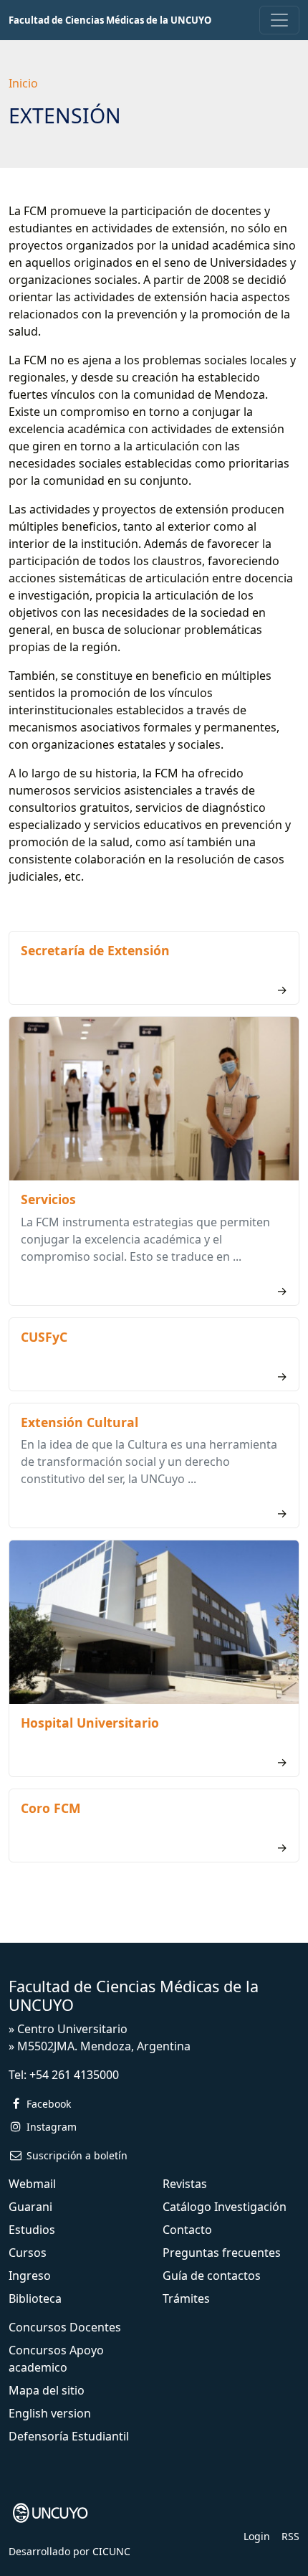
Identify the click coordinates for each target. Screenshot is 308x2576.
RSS (290, 2536)
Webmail (32, 2184)
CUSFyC (44, 1337)
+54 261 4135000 (74, 2075)
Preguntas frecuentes (222, 2253)
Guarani (30, 2207)
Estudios (32, 2230)
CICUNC (111, 2551)
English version (50, 2413)
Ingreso (30, 2276)
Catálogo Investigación (225, 2207)
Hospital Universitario (90, 1723)
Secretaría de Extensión (95, 950)
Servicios (48, 1199)
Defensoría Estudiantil (69, 2436)
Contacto (187, 2230)
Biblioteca (35, 2298)
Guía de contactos (212, 2276)
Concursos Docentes (65, 2327)
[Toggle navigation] (279, 20)
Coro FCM (51, 1808)
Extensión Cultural (80, 1422)
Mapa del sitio (47, 2390)
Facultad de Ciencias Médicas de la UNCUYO (110, 20)
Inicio (23, 83)
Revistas (185, 2184)
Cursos (28, 2253)
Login (257, 2536)
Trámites (186, 2298)
